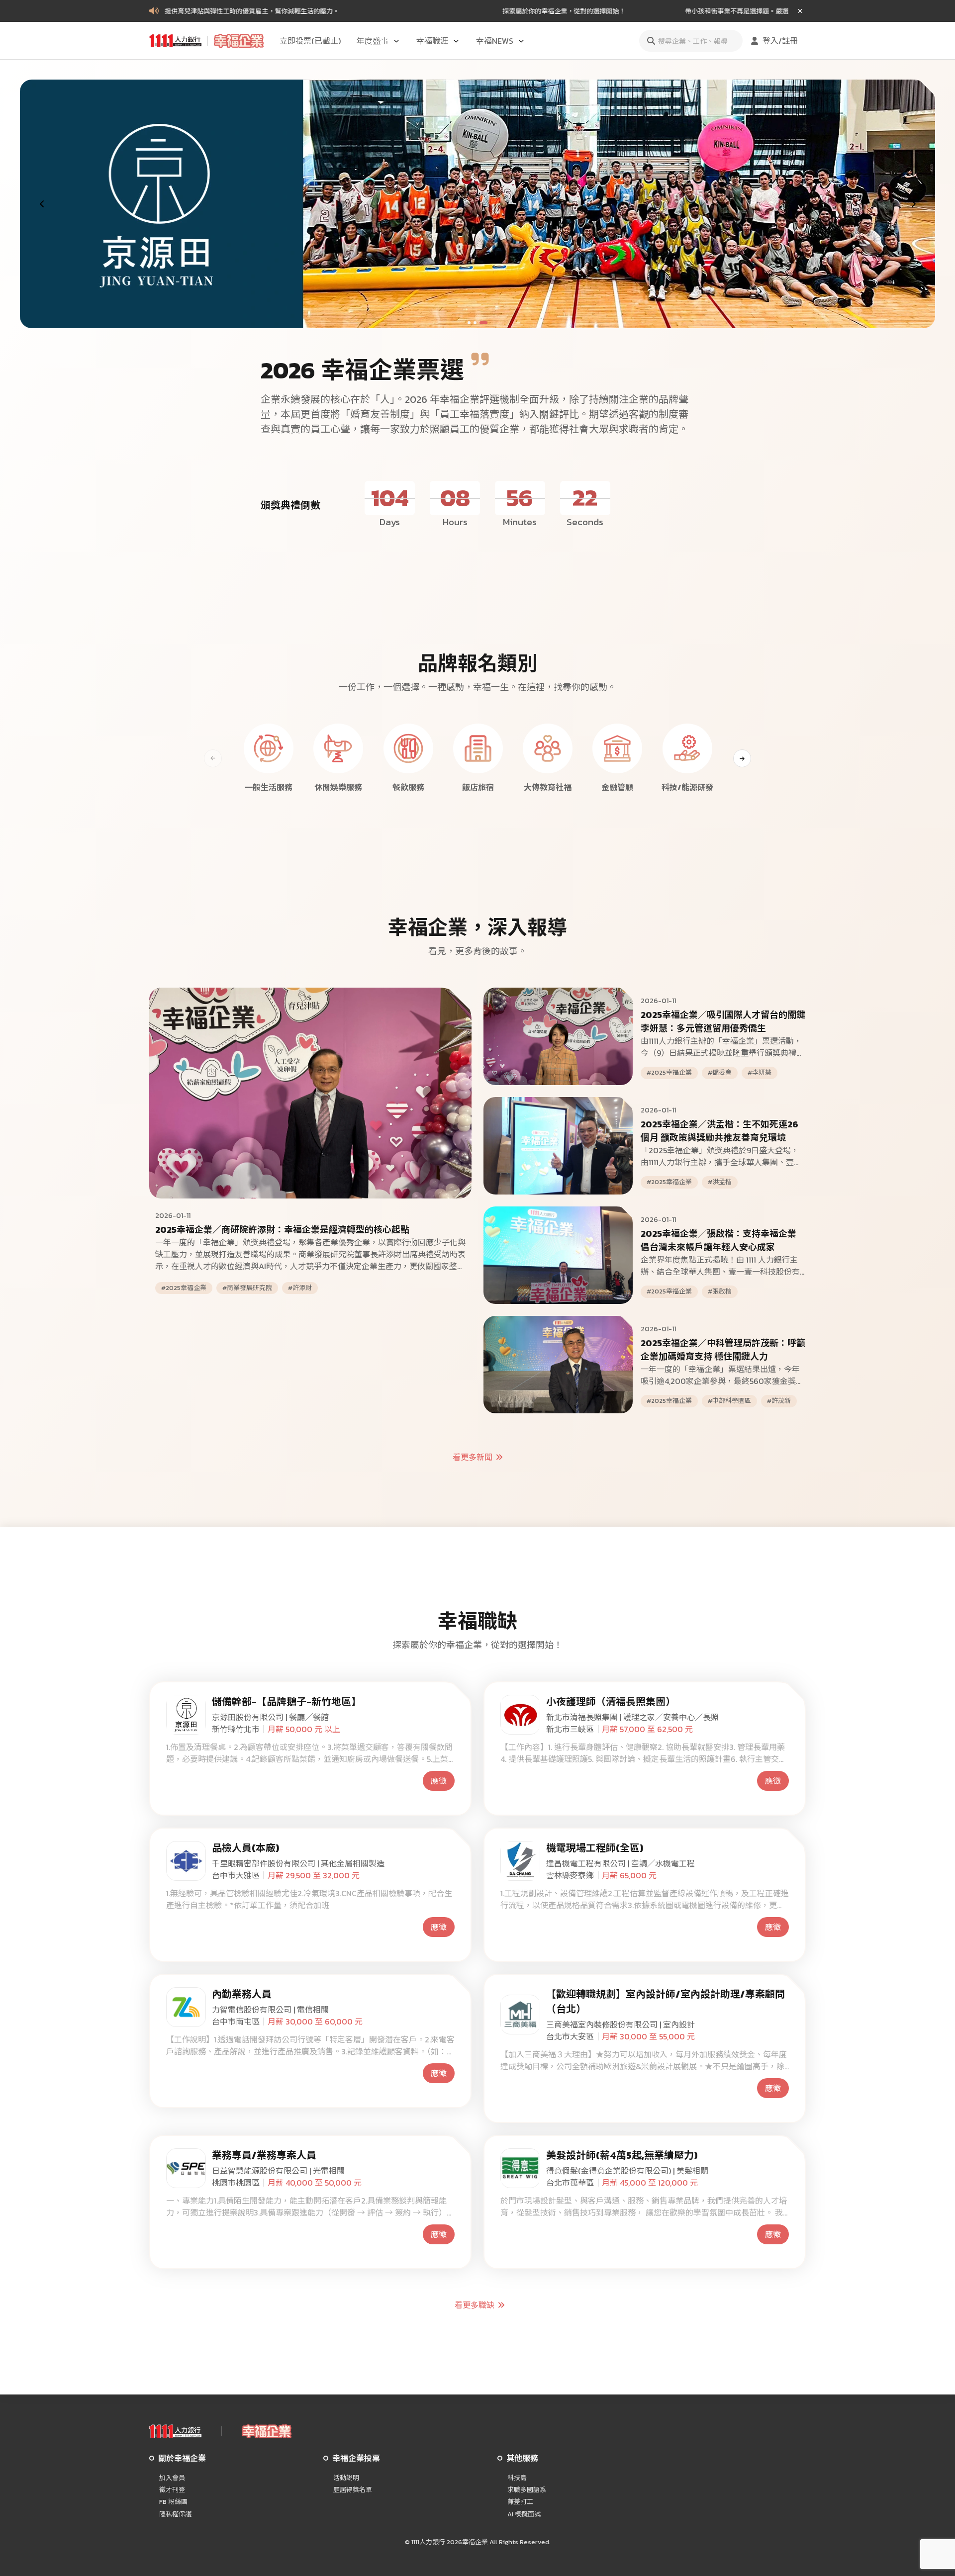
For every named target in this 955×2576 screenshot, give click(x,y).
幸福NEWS (495, 41)
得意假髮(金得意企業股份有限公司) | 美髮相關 (627, 2171)
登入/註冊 (780, 41)
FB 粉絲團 (173, 2502)
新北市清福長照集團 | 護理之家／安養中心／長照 (632, 1717)
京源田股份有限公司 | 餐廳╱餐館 (270, 1717)
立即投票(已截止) (310, 41)
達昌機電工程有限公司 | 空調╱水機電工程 (621, 1863)
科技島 (517, 2478)
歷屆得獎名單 (353, 2490)
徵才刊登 (172, 2490)
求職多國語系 (527, 2490)
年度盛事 (373, 41)
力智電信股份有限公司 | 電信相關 (270, 2010)
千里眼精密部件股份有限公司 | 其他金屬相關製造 (298, 1863)
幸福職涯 (432, 41)
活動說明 (346, 2478)
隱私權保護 (175, 2514)
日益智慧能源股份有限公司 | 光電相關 (278, 2171)
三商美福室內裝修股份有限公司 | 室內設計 (621, 2024)
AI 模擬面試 (524, 2514)
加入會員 (172, 2478)
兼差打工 (520, 2502)
